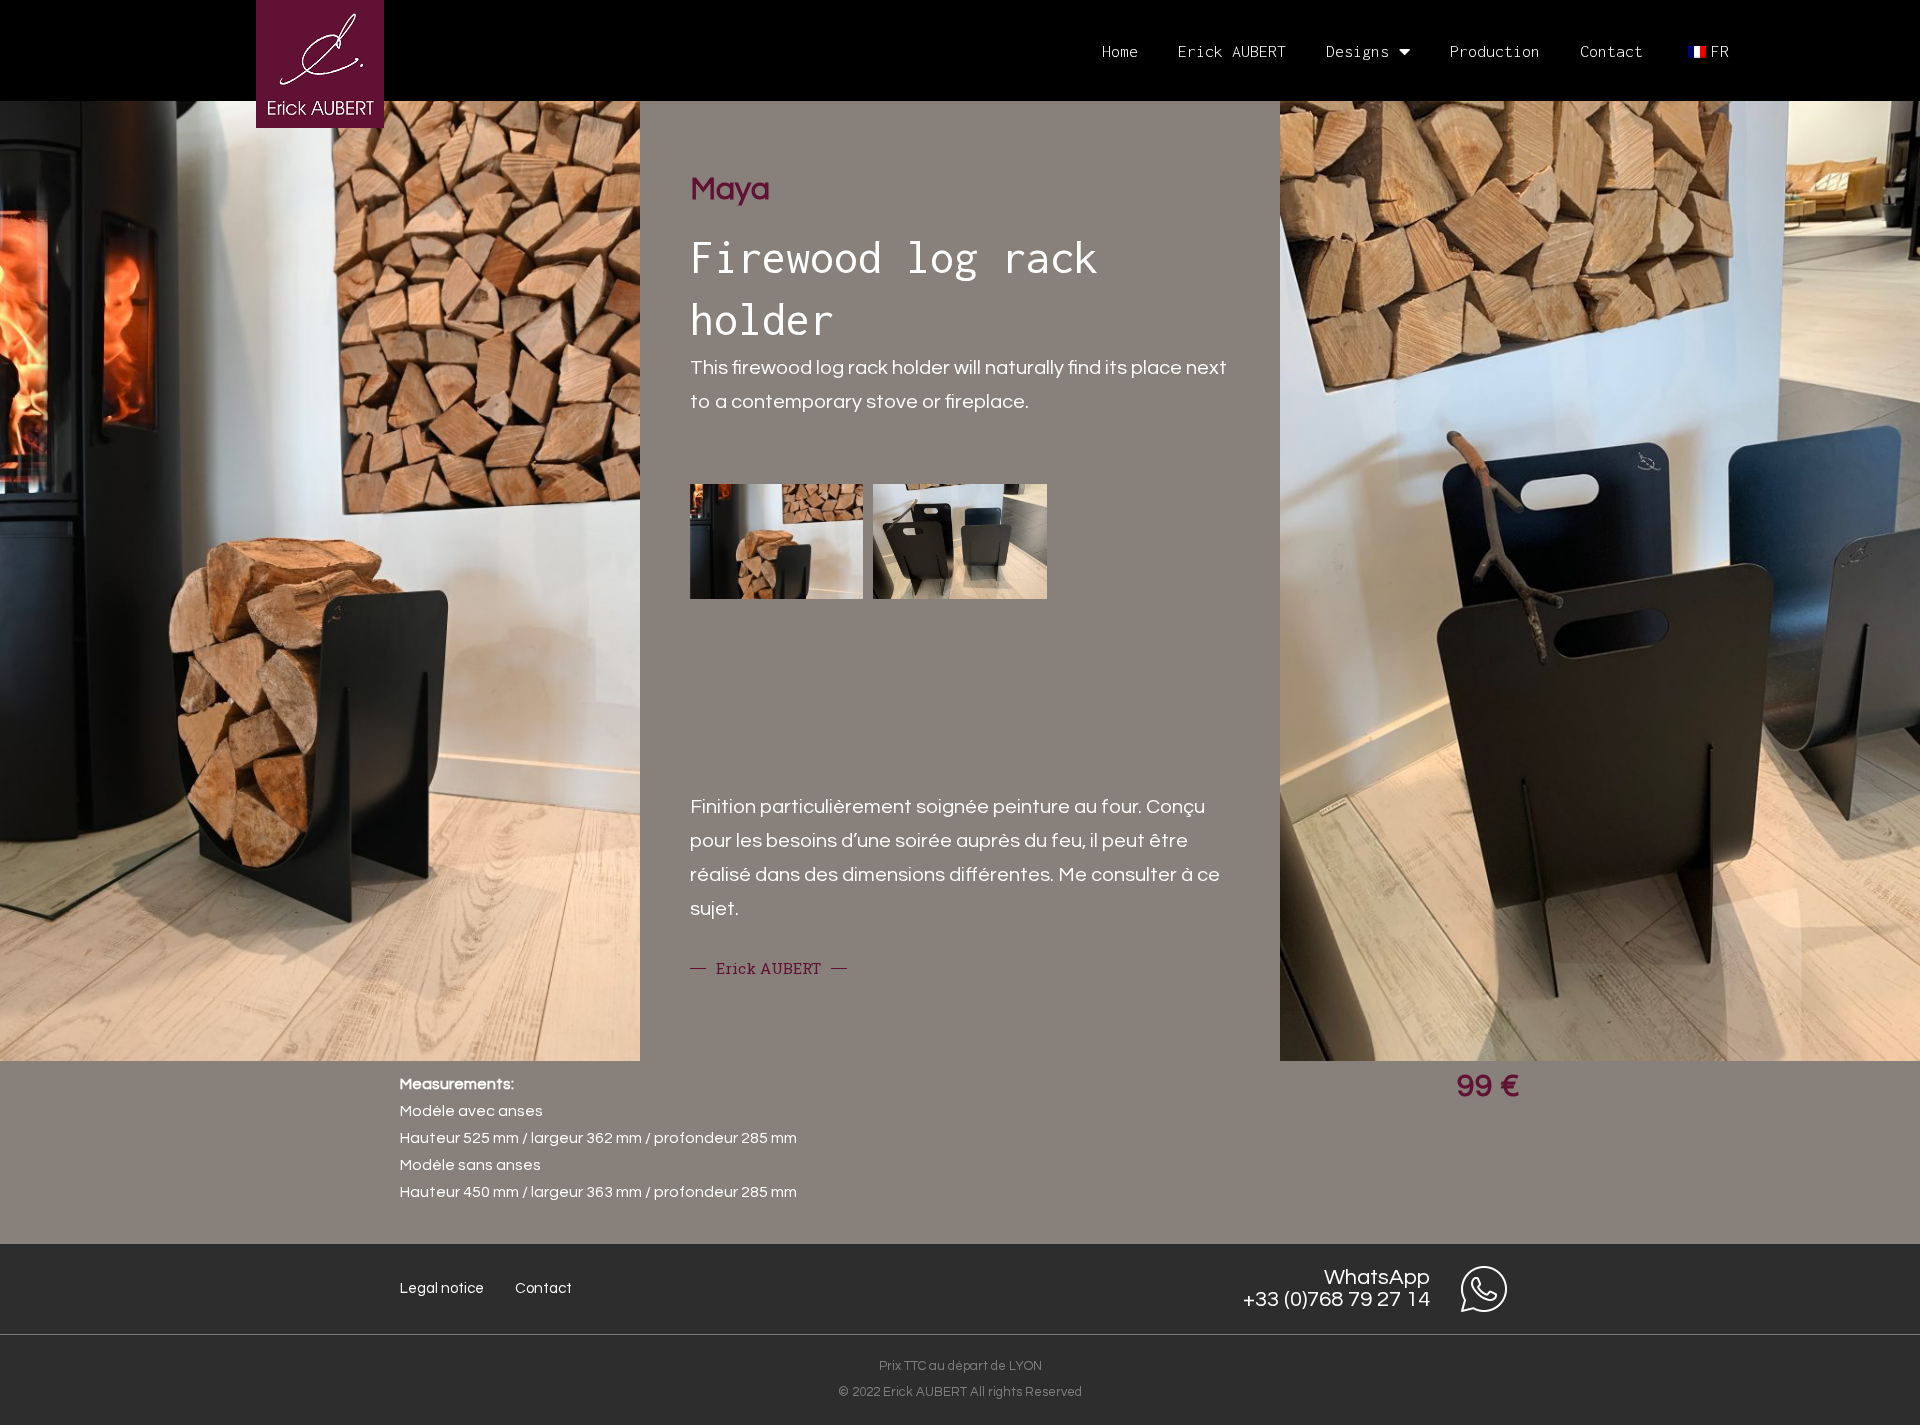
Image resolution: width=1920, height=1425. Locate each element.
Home (1120, 51)
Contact (1611, 51)
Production (1495, 51)
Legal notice (442, 1288)
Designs (1357, 51)
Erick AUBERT (1232, 51)
